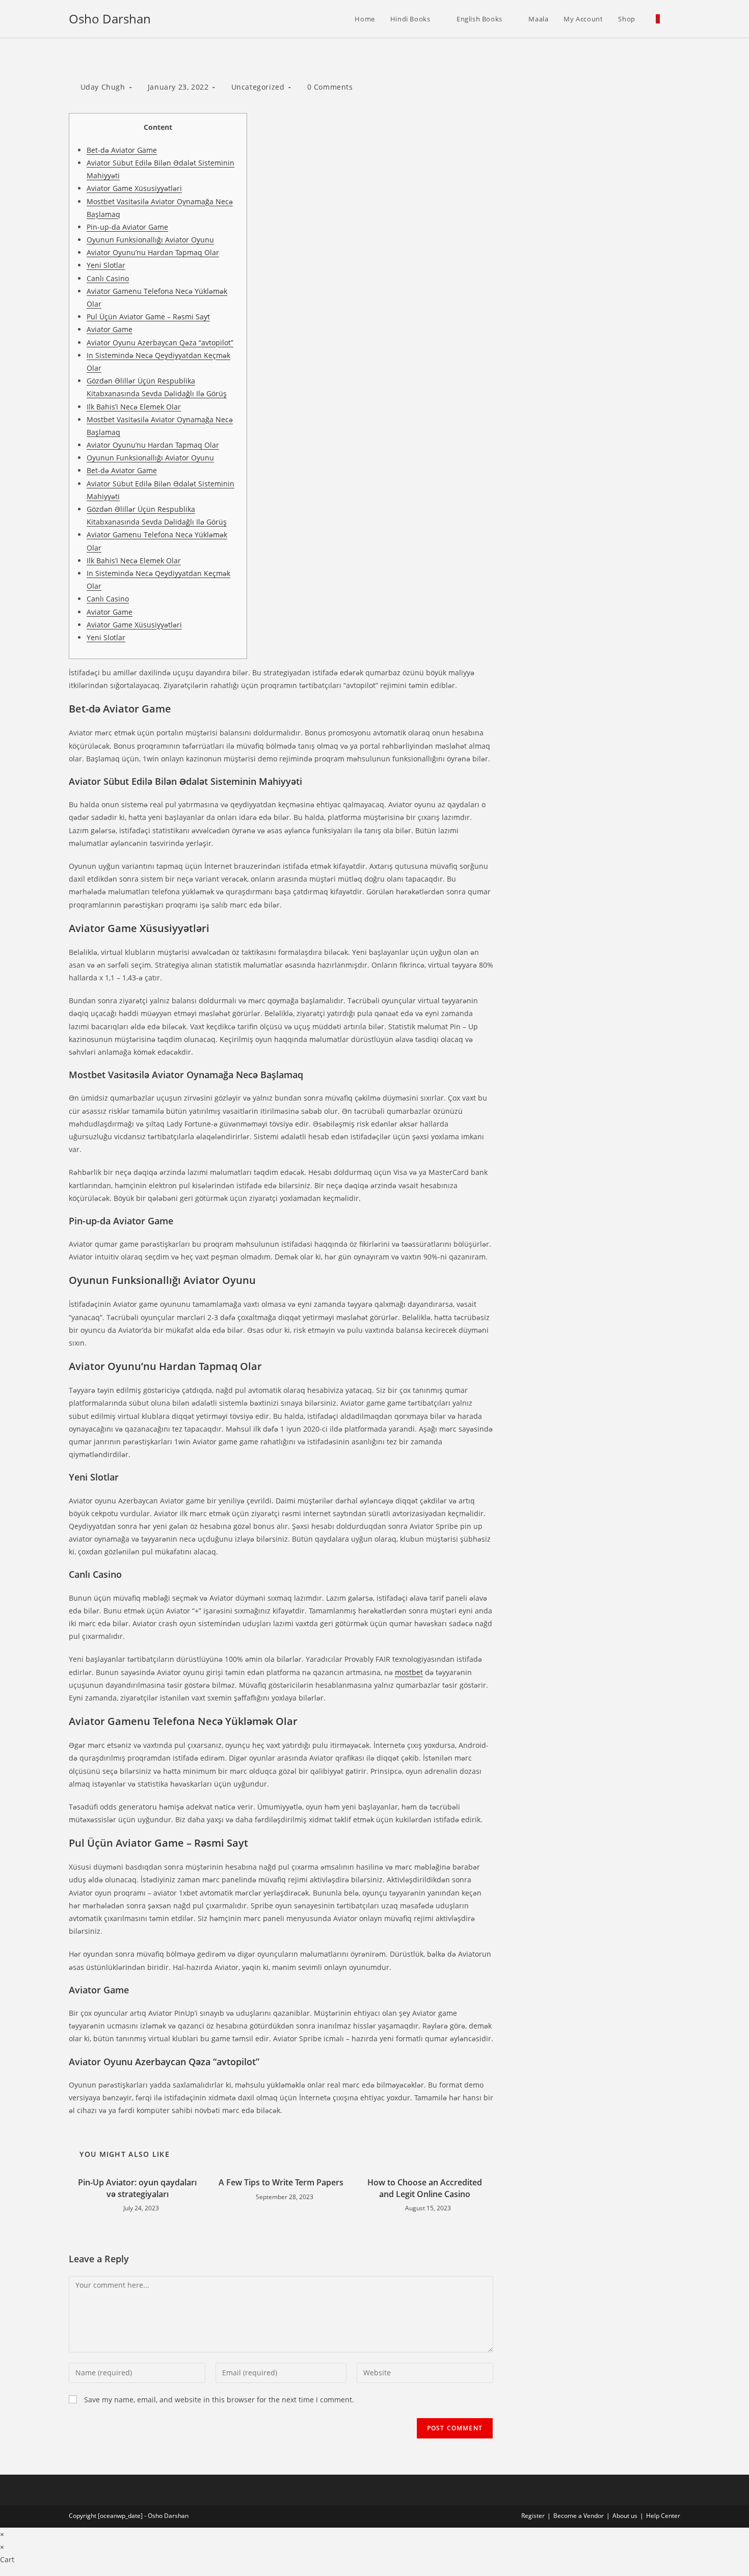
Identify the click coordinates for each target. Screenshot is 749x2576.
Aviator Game (110, 329)
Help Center (663, 2516)
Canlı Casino (108, 278)
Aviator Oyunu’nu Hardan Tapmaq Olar (153, 252)
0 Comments (330, 87)
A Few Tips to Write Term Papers (281, 2182)
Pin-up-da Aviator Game (127, 227)
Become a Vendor (579, 2516)
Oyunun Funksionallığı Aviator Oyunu (150, 240)
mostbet (409, 1672)
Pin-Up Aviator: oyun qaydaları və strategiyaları (137, 2188)
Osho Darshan (110, 19)
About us (625, 2516)
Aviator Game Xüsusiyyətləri (134, 188)
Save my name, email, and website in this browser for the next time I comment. (219, 2400)
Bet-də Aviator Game (122, 150)
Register (533, 2516)
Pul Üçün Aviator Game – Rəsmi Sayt (148, 317)
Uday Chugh (103, 87)
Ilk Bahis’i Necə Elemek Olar (134, 407)
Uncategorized (258, 87)
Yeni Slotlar (106, 265)
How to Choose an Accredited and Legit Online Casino (425, 2188)
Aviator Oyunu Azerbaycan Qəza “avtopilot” (160, 342)
